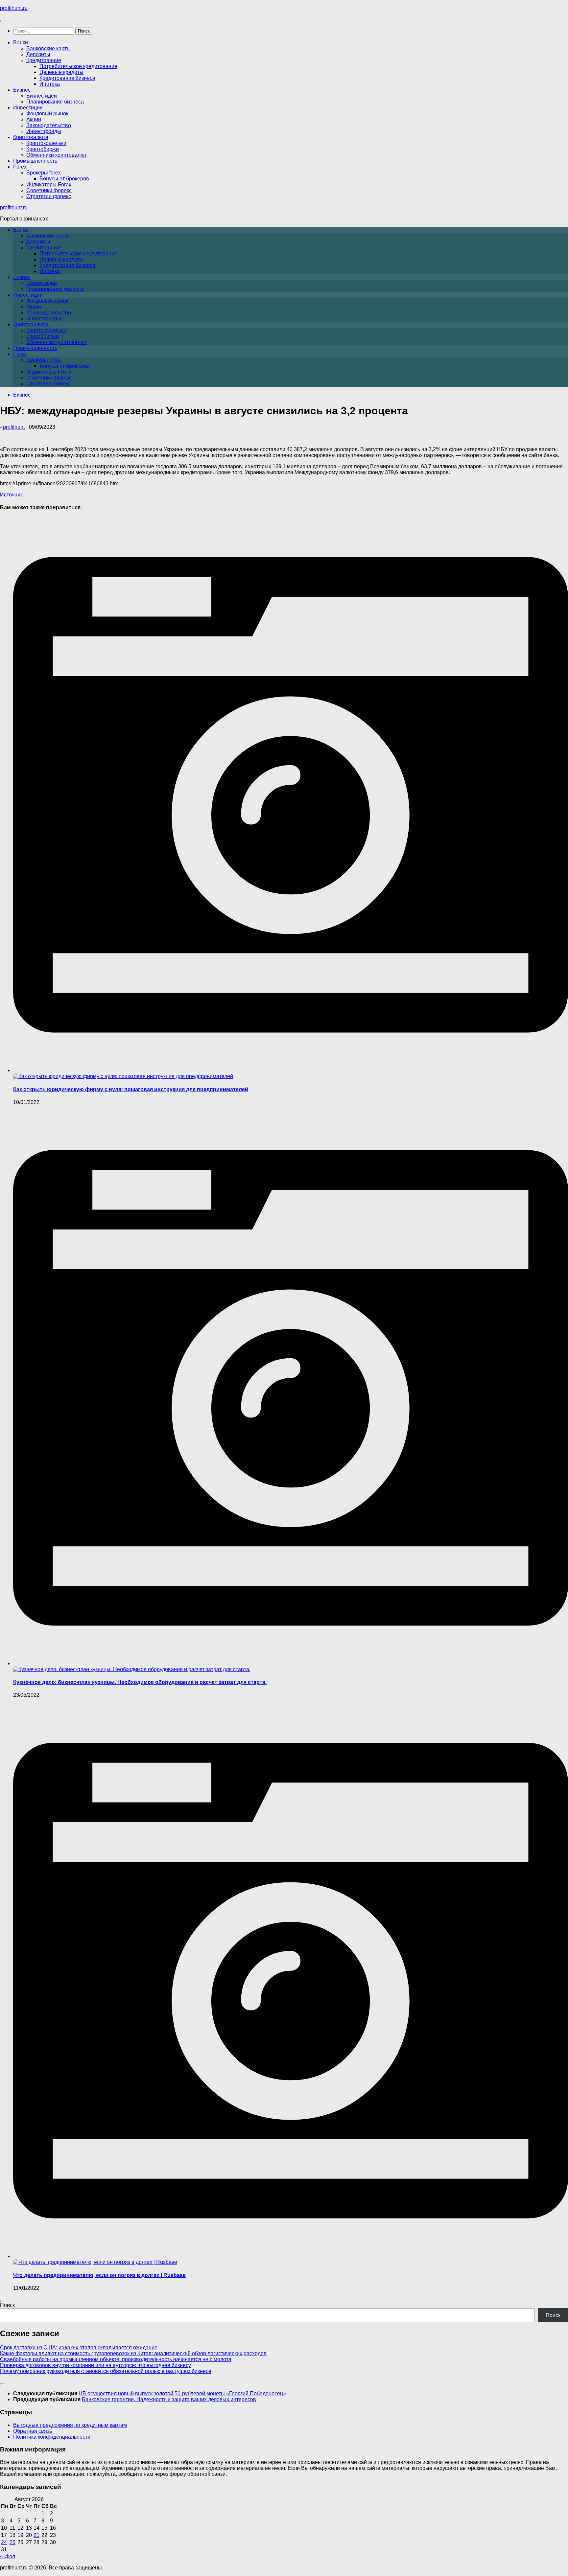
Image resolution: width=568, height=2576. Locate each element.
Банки (21, 43)
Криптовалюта (31, 137)
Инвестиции (28, 108)
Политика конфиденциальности (52, 2437)
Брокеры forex (44, 173)
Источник (11, 495)
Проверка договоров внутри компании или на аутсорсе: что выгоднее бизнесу (95, 2365)
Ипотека (50, 84)
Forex (20, 167)
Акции (34, 119)
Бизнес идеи (42, 96)
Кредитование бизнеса (67, 78)
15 (44, 2528)
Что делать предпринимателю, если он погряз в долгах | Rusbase (99, 2275)
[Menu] (3, 21)
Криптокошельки (46, 143)
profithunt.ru (14, 8)
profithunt (14, 427)
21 (36, 2535)
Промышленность (35, 161)
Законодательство (49, 125)
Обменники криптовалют (57, 155)
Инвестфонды (44, 131)
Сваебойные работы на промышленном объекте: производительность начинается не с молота (116, 2359)
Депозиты (38, 54)
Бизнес (22, 90)
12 (20, 2528)
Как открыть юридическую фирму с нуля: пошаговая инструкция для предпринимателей (131, 1089)
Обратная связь (33, 2431)
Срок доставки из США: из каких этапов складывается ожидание (79, 2347)
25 (12, 2542)
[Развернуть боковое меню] (3, 2301)
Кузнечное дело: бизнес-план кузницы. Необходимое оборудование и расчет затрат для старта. (140, 1682)
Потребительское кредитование (78, 66)
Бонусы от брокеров (64, 179)
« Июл (8, 2556)
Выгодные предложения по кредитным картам (70, 2425)
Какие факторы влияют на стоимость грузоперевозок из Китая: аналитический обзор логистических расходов (133, 2353)
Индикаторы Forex (49, 184)
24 (4, 2542)
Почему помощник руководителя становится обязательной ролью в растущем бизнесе (106, 2371)
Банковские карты (48, 48)
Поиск (7, 2305)
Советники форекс (49, 190)
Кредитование (44, 60)
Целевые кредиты (61, 72)
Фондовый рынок (47, 114)
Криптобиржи (43, 149)
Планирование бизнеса (55, 102)
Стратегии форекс (49, 196)
